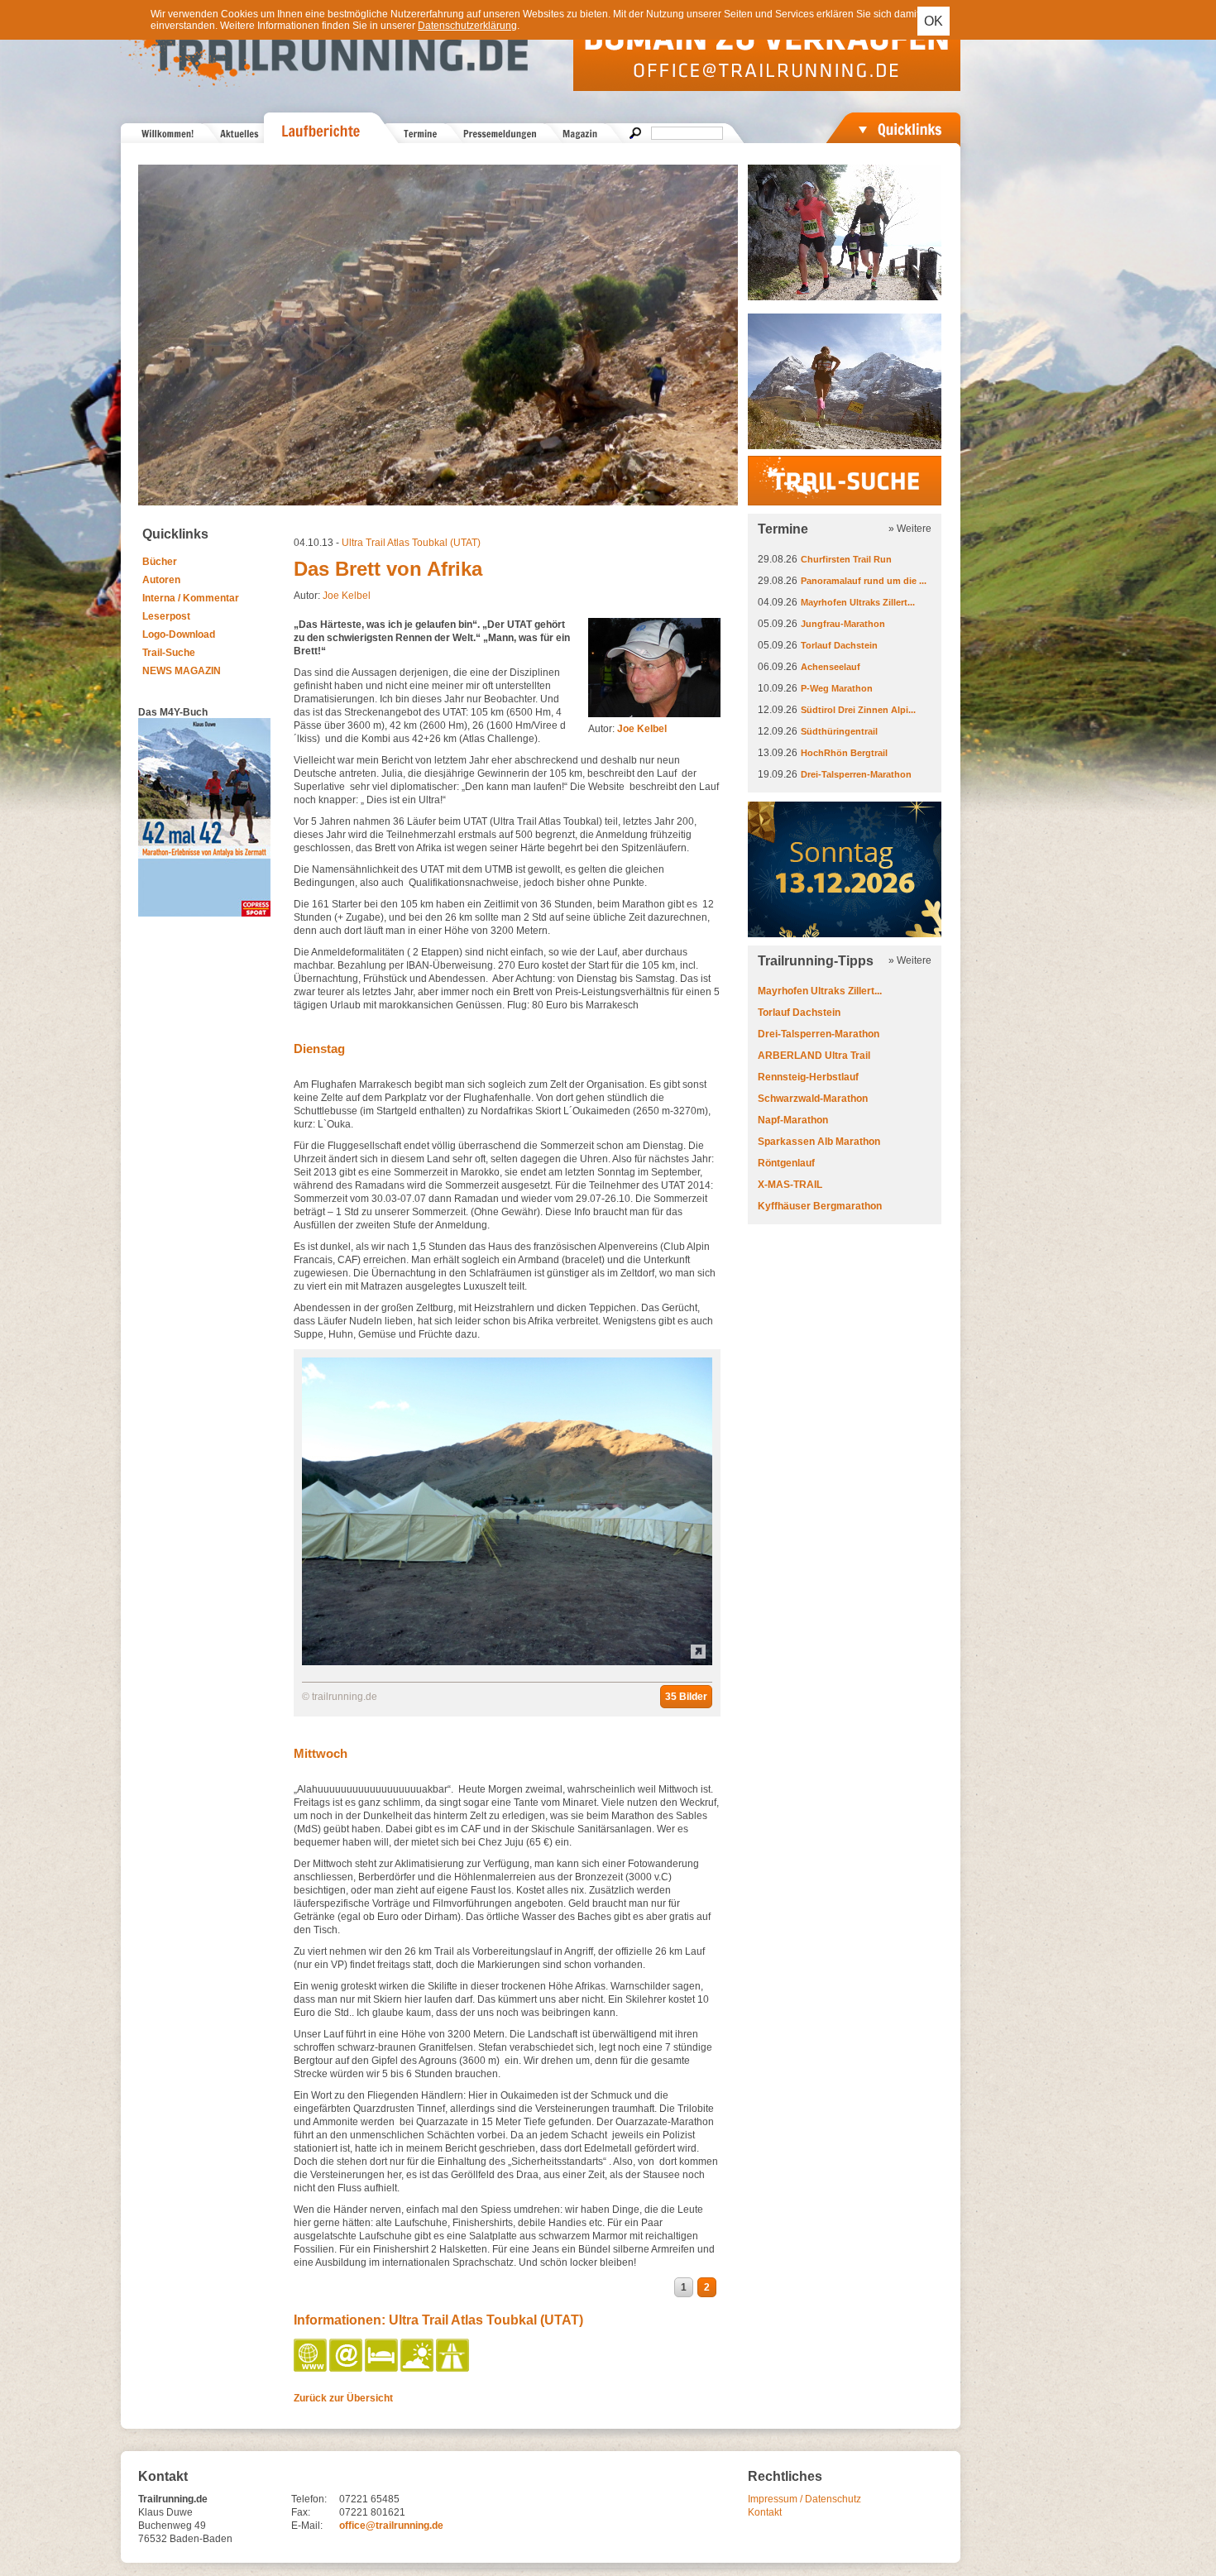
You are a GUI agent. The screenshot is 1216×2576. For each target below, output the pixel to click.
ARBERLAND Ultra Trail (814, 1056)
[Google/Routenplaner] (454, 2368)
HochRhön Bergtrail (844, 753)
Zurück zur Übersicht (343, 2398)
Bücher (160, 562)
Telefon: (309, 2499)
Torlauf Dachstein (839, 645)
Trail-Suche (169, 653)
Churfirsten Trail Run (846, 559)
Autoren (161, 580)
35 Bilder (686, 1697)
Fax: (301, 2512)
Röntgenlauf (786, 1163)
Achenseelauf (831, 667)
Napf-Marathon (793, 1120)
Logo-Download (179, 634)
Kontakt (765, 2512)
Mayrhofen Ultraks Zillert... (858, 602)
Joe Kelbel (347, 596)
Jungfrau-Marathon (843, 624)
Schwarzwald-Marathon (813, 1099)
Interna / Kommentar (191, 598)
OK (934, 21)
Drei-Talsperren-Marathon (856, 774)
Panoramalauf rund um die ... (864, 581)
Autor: (627, 729)
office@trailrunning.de (391, 2526)
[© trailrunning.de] (507, 1662)
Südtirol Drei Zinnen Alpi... (858, 710)
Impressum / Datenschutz (804, 2499)
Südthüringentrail (839, 731)
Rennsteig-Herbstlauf (808, 1077)
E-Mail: (307, 2526)
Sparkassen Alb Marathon (819, 1142)
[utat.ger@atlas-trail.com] (347, 2368)
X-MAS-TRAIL (790, 1185)
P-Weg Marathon (837, 688)
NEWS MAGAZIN (182, 671)
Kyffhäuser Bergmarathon (820, 1206)
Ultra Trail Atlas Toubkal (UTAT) (411, 543)
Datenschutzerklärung (467, 26)
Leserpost (166, 616)
